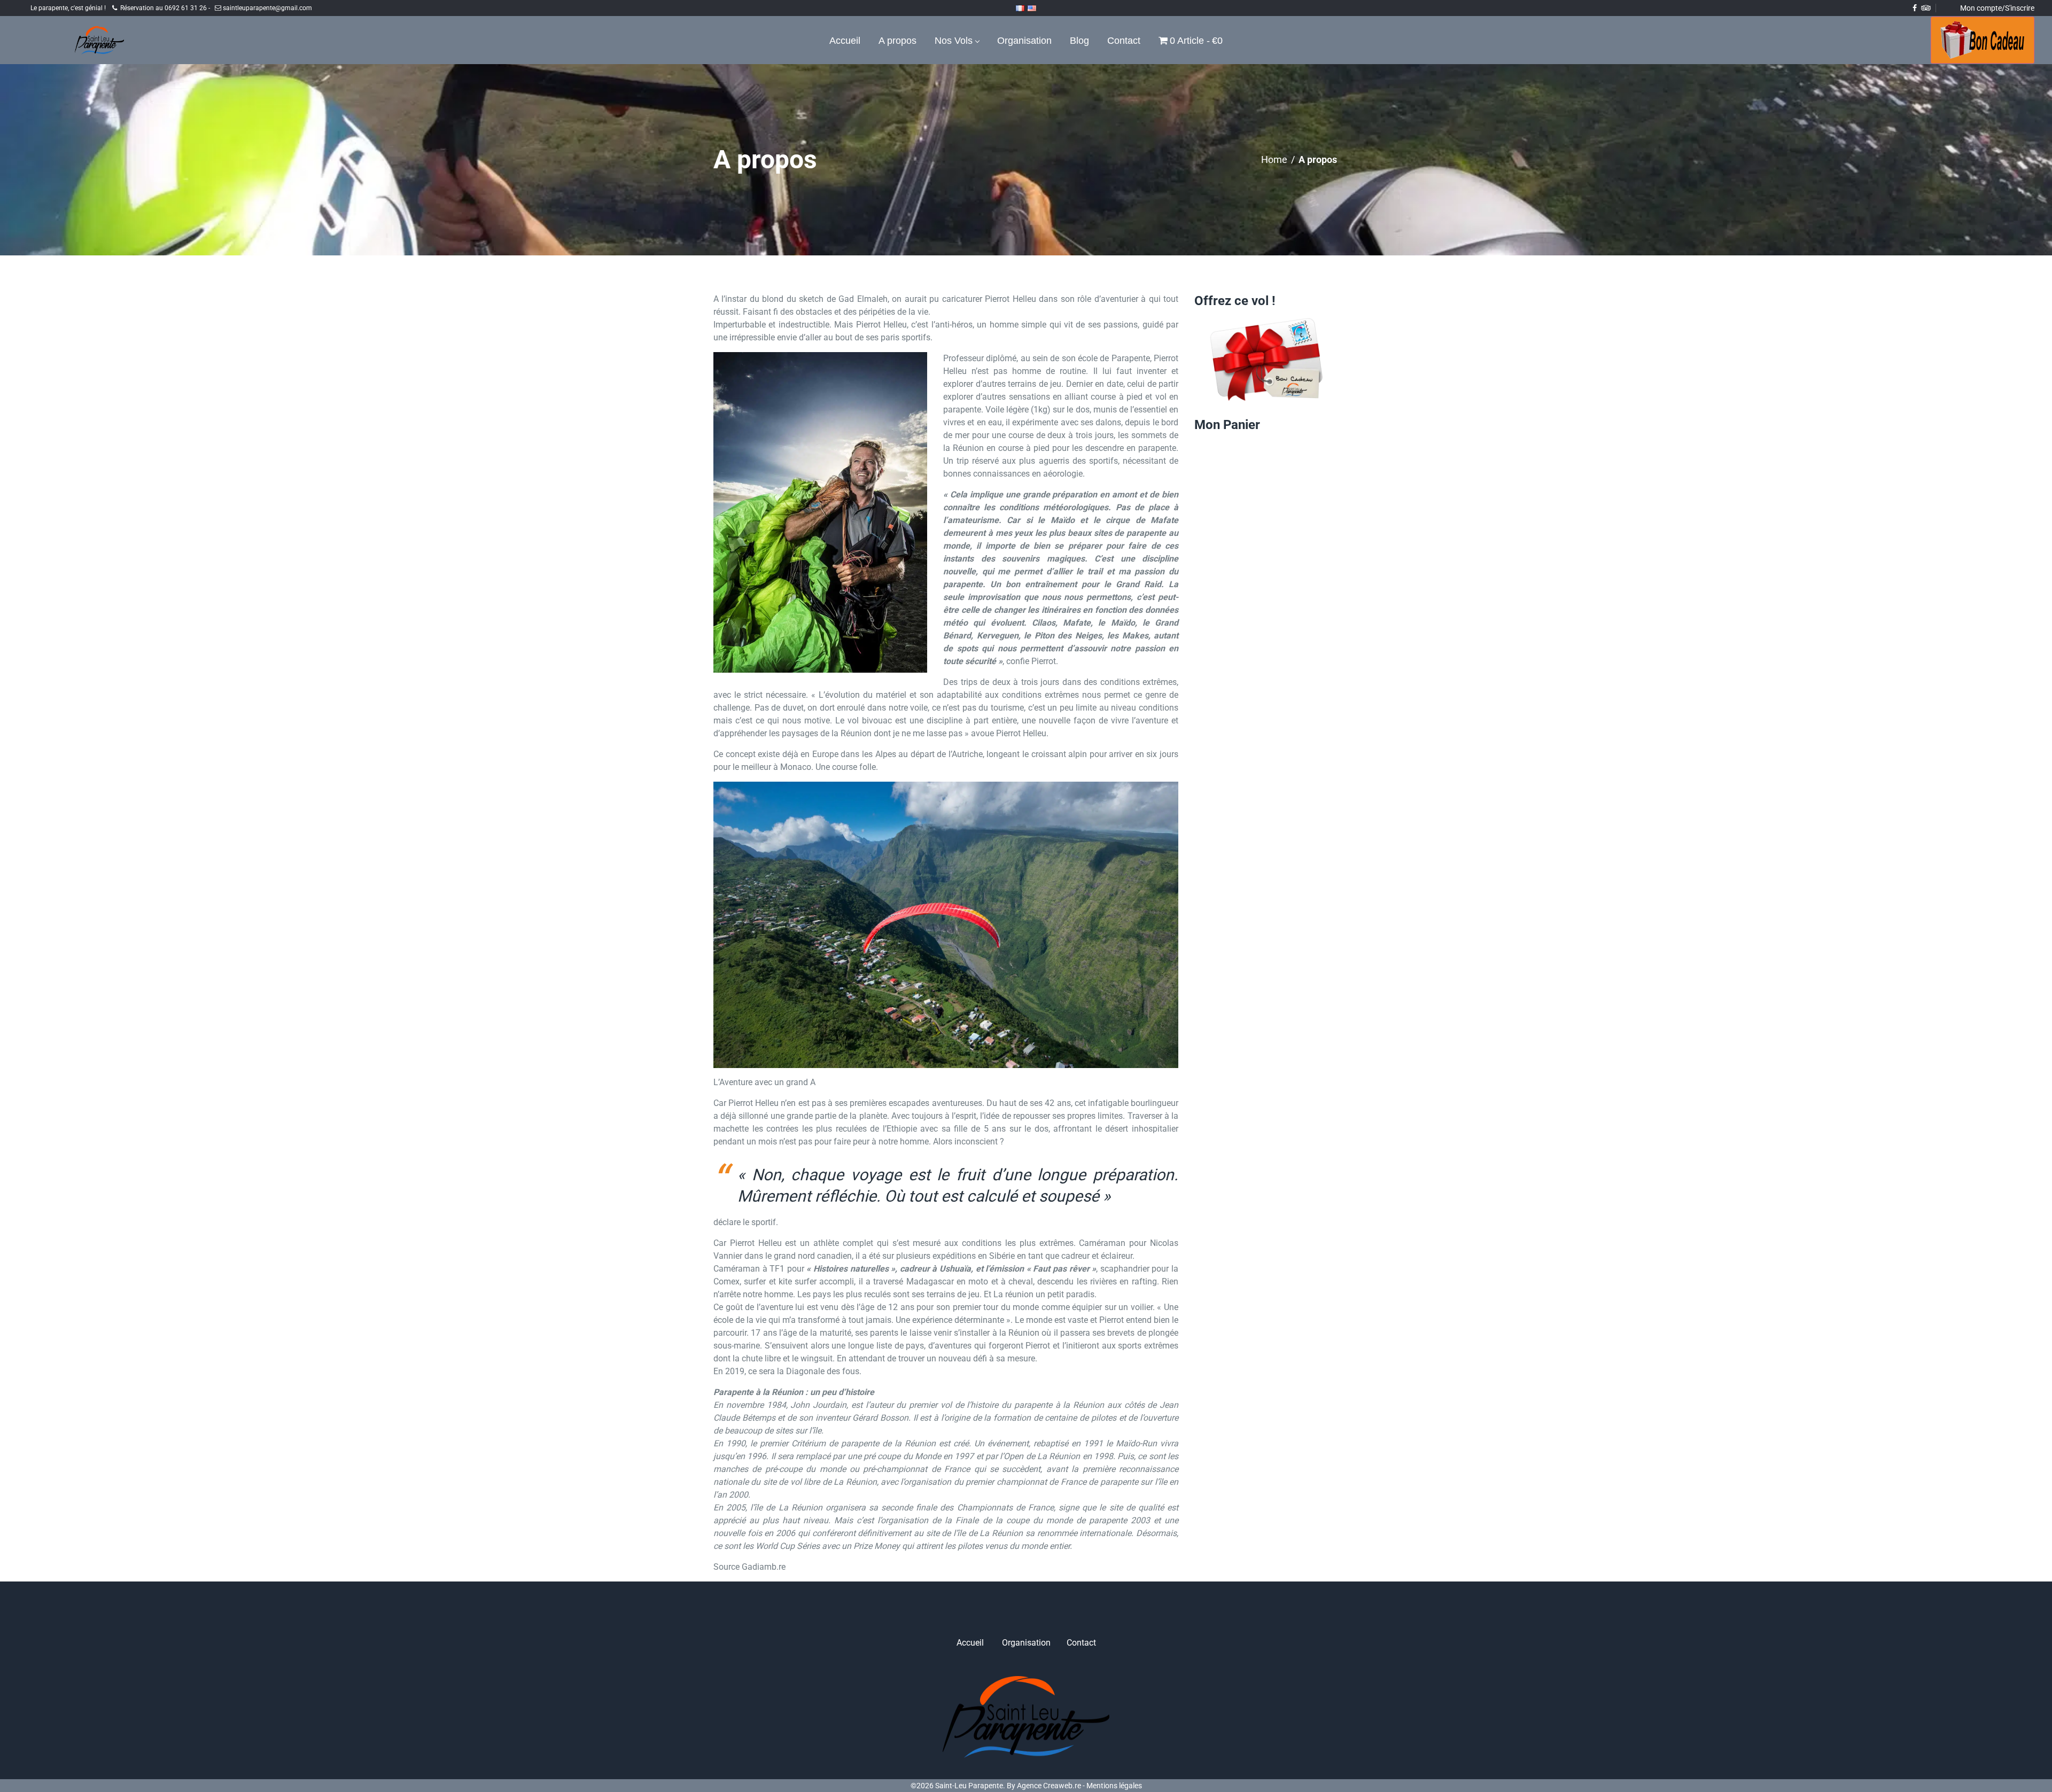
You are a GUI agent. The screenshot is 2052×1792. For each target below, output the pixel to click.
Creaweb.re (1062, 1786)
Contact (1081, 1643)
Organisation (1026, 1643)
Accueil (970, 1643)
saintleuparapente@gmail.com (267, 8)
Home (1274, 159)
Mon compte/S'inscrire (1997, 8)
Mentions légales (1114, 1786)
